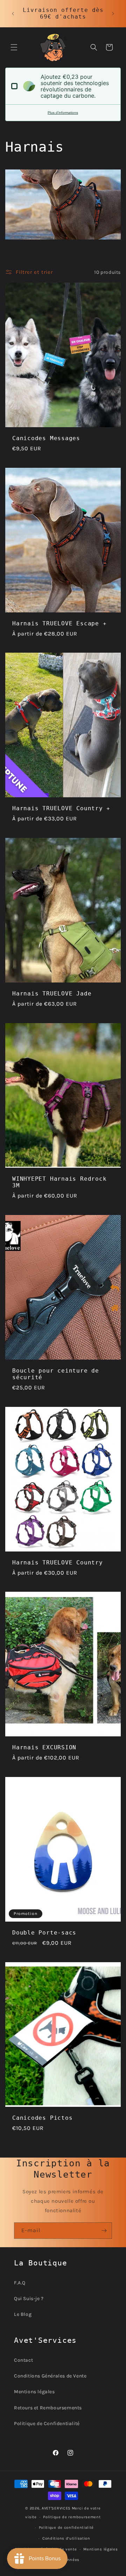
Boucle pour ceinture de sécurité (56, 1374)
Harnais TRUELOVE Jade (52, 994)
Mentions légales (34, 2392)
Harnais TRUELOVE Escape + (59, 623)
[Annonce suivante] (113, 14)
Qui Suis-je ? (29, 2299)
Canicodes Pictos (42, 2118)
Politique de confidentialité (66, 2528)
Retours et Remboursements (48, 2408)
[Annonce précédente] (13, 14)
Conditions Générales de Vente (50, 2376)
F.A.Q (20, 2283)
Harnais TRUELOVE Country (58, 1562)
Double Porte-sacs (44, 1932)
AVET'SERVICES (56, 2508)
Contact (23, 2360)
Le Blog (23, 2314)
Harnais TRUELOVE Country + (61, 808)
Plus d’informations (63, 113)
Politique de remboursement (72, 2517)
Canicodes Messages (46, 438)
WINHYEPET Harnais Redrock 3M (59, 1182)
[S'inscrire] (104, 2231)
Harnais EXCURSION (44, 1748)
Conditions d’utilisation (66, 2538)
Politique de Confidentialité (47, 2424)
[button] (14, 47)
